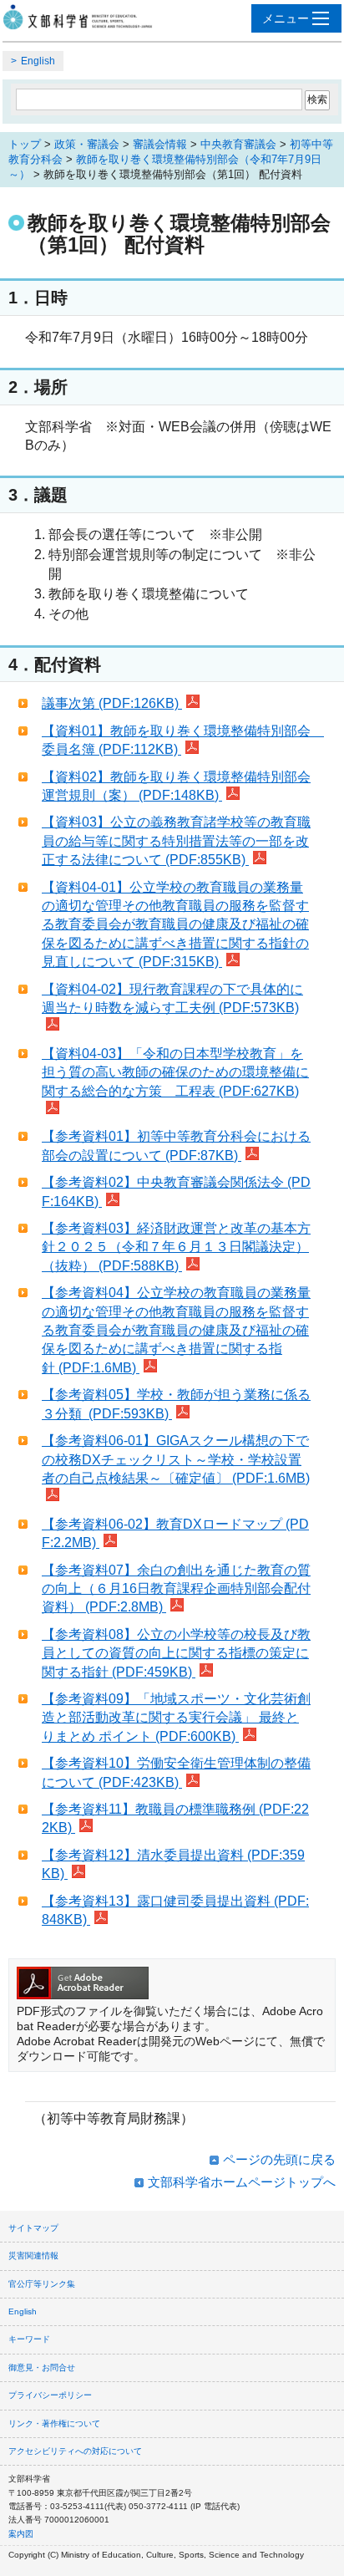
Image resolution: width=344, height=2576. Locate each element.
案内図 (21, 2534)
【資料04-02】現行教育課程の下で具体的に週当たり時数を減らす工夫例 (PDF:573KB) (172, 998)
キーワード (29, 2339)
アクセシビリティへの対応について (75, 2451)
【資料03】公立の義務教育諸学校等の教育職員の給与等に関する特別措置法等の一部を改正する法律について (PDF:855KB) (176, 841)
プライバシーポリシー (50, 2395)
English (38, 61)
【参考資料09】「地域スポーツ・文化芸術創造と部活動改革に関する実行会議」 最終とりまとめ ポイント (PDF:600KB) (176, 1718)
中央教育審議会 (238, 144)
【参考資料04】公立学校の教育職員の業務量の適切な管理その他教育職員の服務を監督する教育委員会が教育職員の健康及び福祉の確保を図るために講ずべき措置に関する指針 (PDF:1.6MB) (176, 1330)
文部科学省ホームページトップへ (242, 2182)
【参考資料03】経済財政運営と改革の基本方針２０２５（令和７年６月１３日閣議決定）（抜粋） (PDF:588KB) (176, 1247)
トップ (25, 144)
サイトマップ (33, 2228)
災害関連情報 (33, 2255)
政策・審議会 (87, 144)
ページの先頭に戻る (279, 2159)
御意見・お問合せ (42, 2367)
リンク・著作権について (54, 2423)
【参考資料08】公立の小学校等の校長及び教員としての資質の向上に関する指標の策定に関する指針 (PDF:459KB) (176, 1653)
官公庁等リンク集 (42, 2284)
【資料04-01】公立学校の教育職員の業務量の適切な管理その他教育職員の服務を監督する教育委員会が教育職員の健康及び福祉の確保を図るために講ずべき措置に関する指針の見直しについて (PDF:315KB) (175, 925)
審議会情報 (160, 144)
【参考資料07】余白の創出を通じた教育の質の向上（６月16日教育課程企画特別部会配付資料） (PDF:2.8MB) (176, 1589)
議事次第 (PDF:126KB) (112, 703)
